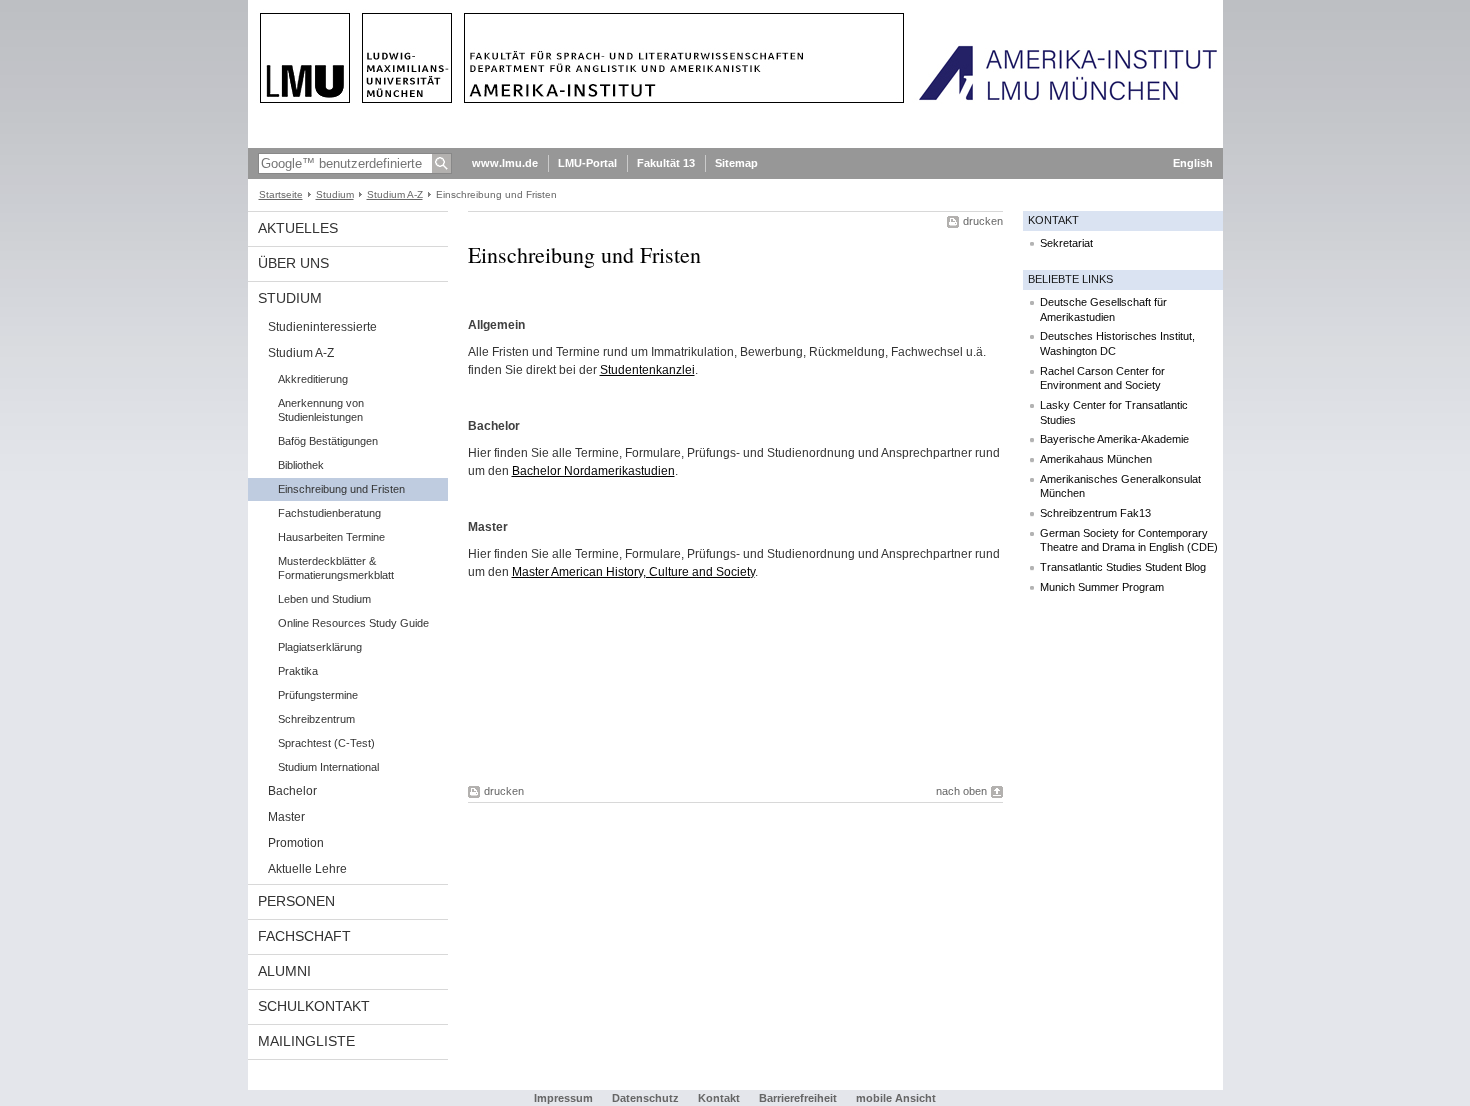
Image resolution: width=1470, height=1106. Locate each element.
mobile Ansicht (896, 1098)
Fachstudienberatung (329, 513)
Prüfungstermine (318, 695)
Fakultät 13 (666, 163)
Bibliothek (301, 465)
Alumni (284, 971)
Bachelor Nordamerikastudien (593, 471)
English (1193, 163)
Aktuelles (298, 228)
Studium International (328, 767)
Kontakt (719, 1098)
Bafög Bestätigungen (328, 441)
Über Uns (293, 263)
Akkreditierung (313, 379)
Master (286, 817)
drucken (983, 221)
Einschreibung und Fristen (341, 489)
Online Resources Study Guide (353, 623)
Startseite (281, 194)
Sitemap (736, 163)
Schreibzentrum (316, 719)
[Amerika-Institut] (735, 144)
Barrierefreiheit (799, 1098)
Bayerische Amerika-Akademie (1114, 439)
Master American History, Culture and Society (633, 572)
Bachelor (292, 791)
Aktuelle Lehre (307, 869)
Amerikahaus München (1096, 459)
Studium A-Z (395, 194)
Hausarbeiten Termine (331, 537)
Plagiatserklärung (320, 647)
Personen (296, 901)
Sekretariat (1066, 243)
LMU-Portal (587, 163)
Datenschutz (645, 1098)
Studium (335, 194)
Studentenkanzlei (647, 370)
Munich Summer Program (1102, 587)
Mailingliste (306, 1041)
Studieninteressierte (322, 327)
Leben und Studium (324, 599)
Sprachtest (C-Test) (326, 743)
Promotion (296, 843)
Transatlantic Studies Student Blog (1123, 567)
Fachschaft (304, 936)
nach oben (961, 791)
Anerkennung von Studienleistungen (321, 410)
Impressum (563, 1098)
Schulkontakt (314, 1006)
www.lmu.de (505, 163)
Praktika (298, 671)
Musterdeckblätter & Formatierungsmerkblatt (336, 568)
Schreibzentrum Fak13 (1095, 513)
